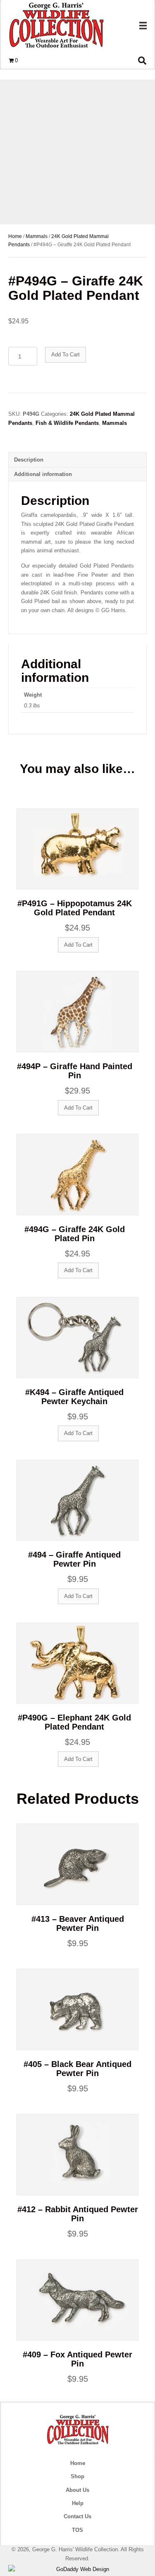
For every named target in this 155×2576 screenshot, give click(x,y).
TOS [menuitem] (77, 2530)
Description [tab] (29, 460)
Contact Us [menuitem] (77, 2516)
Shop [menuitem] (77, 2476)
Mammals (37, 236)
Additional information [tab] (43, 474)
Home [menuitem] (78, 2463)
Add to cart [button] (78, 945)
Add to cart (66, 355)
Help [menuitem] (78, 2503)
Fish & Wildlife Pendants (67, 423)
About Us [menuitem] (77, 2490)
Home (15, 236)
